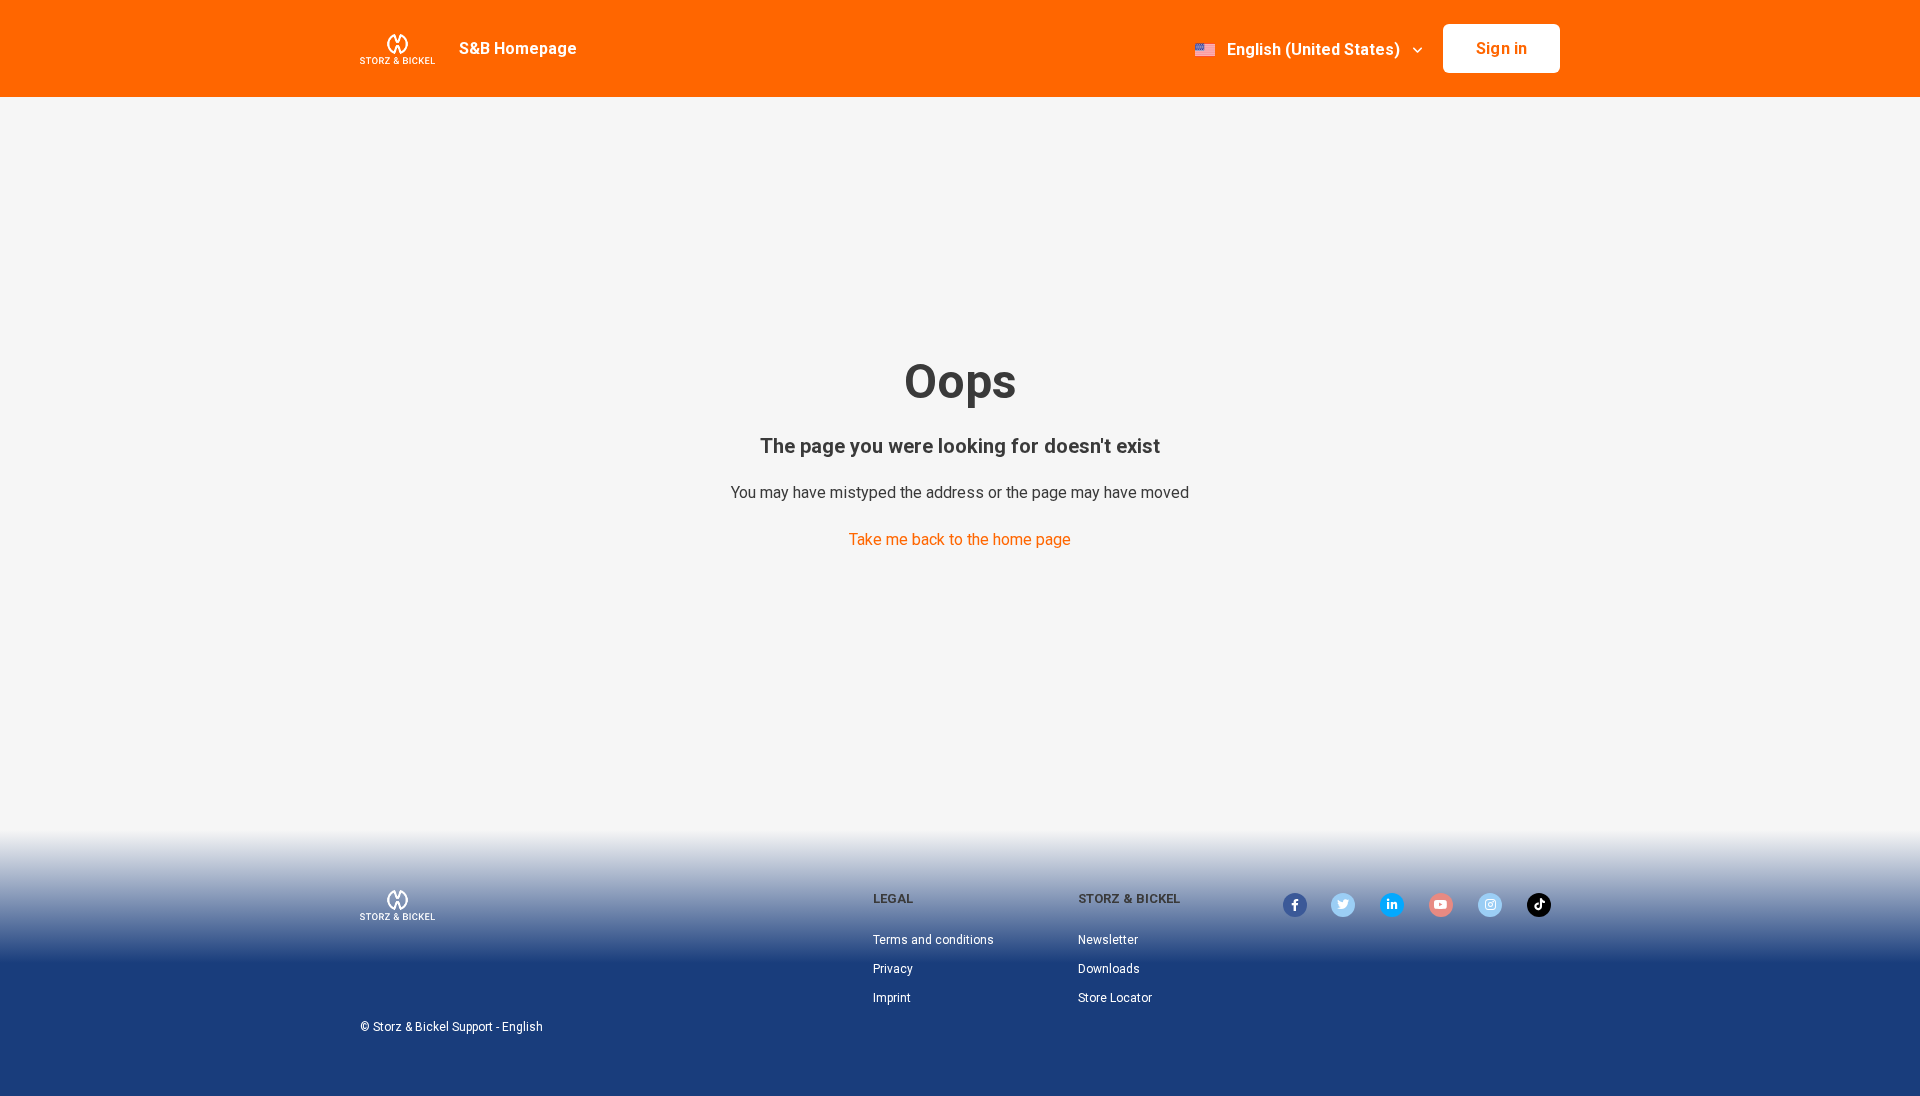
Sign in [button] (1501, 48)
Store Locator (1115, 998)
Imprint (892, 998)
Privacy (893, 969)
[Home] (397, 49)
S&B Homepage (518, 48)
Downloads (1109, 969)
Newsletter (1108, 940)
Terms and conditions (933, 940)
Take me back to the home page (960, 539)
